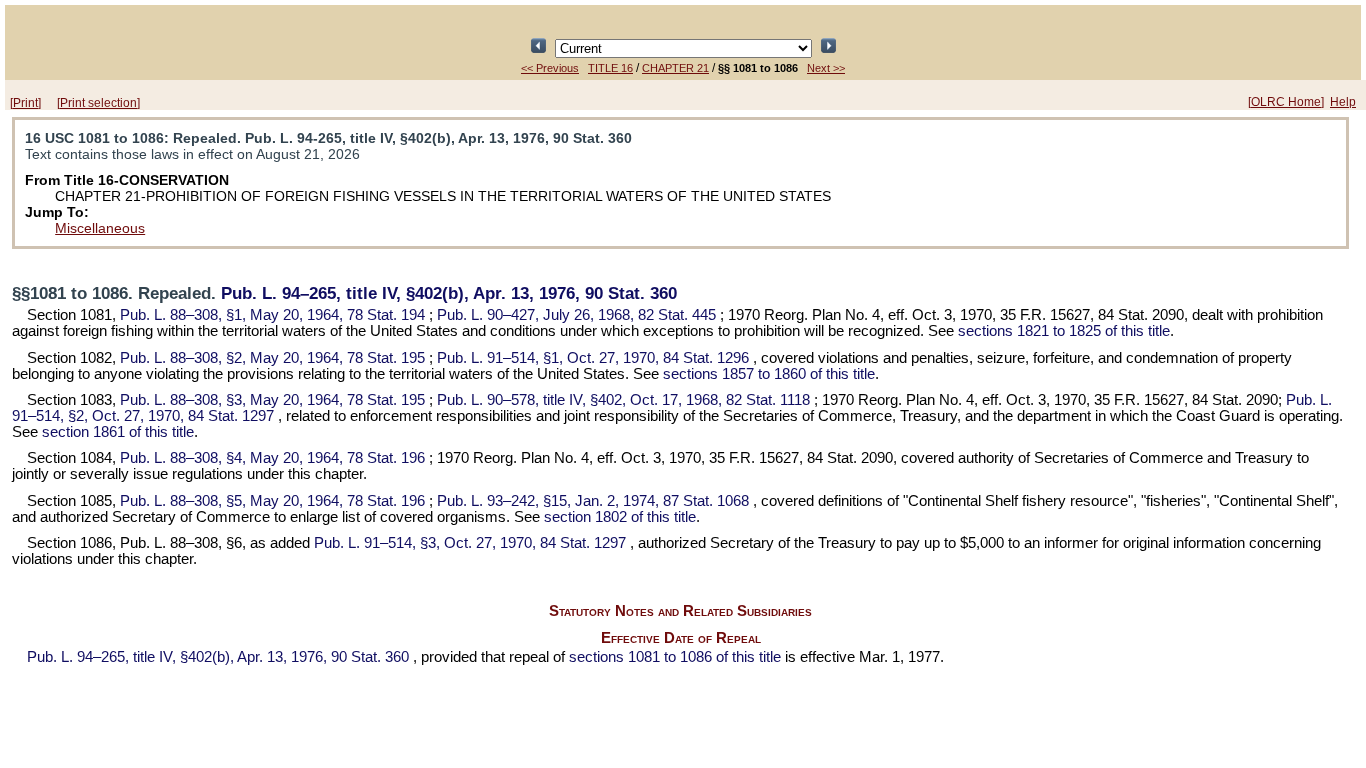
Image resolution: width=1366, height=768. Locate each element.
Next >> (826, 68)
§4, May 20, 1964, (272, 458)
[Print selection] (98, 103)
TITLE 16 (610, 68)
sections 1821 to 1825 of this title (1064, 331)
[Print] (25, 103)
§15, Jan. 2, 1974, (593, 501)
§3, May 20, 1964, (272, 400)
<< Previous (550, 68)
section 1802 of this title (620, 517)
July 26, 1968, (576, 315)
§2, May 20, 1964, (272, 358)
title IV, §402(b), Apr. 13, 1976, (449, 293)
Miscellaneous (100, 228)
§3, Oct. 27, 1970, (470, 543)
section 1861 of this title (118, 432)
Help (1343, 102)
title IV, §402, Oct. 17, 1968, (623, 400)
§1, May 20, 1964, (272, 315)
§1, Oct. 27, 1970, (593, 358)
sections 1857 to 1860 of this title (769, 374)
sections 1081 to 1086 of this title (675, 657)
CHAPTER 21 (675, 68)
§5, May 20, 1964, (272, 501)
